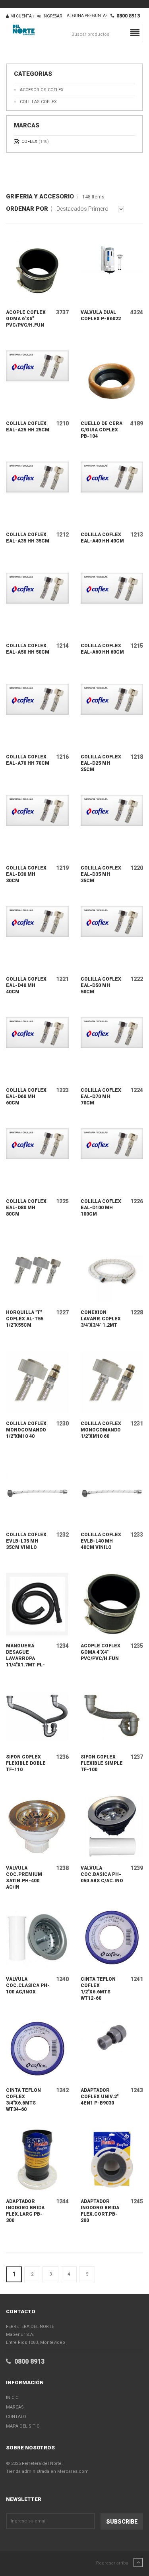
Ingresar (51, 16)
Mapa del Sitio (23, 2426)
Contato (16, 2417)
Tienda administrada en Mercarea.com (47, 2471)
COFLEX (35, 141)
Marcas (15, 2407)
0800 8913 (127, 16)
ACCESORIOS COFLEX (42, 90)
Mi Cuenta (20, 16)
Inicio (12, 2398)
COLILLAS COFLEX (38, 102)
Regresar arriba (113, 2563)
